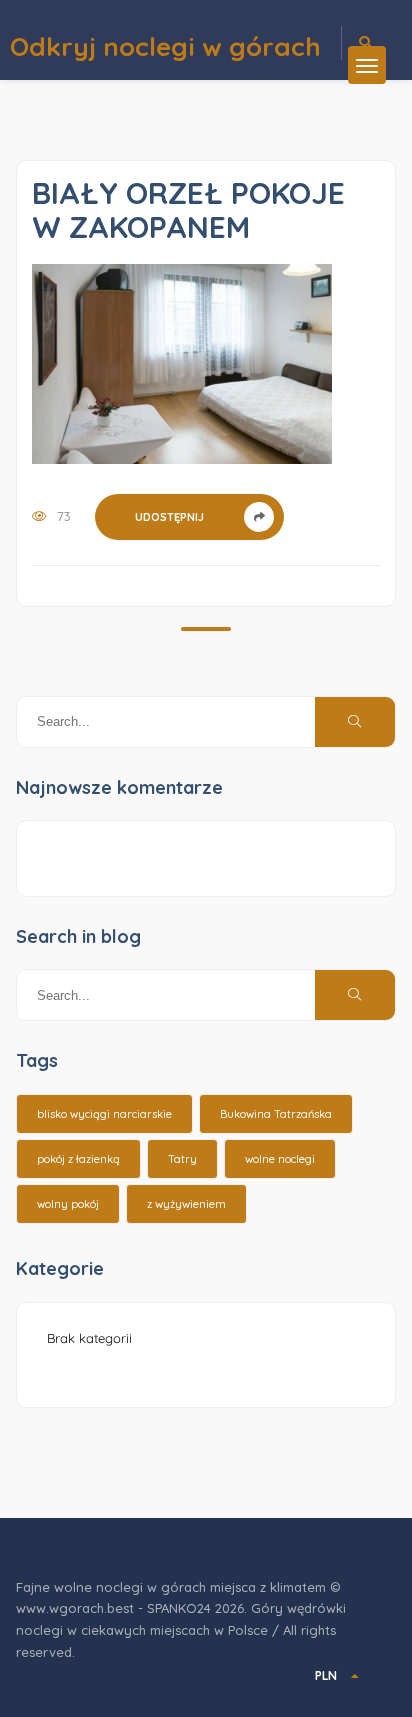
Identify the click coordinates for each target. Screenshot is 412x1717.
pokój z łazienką (78, 1159)
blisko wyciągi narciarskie (104, 1114)
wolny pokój (68, 1204)
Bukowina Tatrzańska (276, 1114)
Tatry (182, 1159)
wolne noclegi (280, 1159)
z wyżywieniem (186, 1204)
